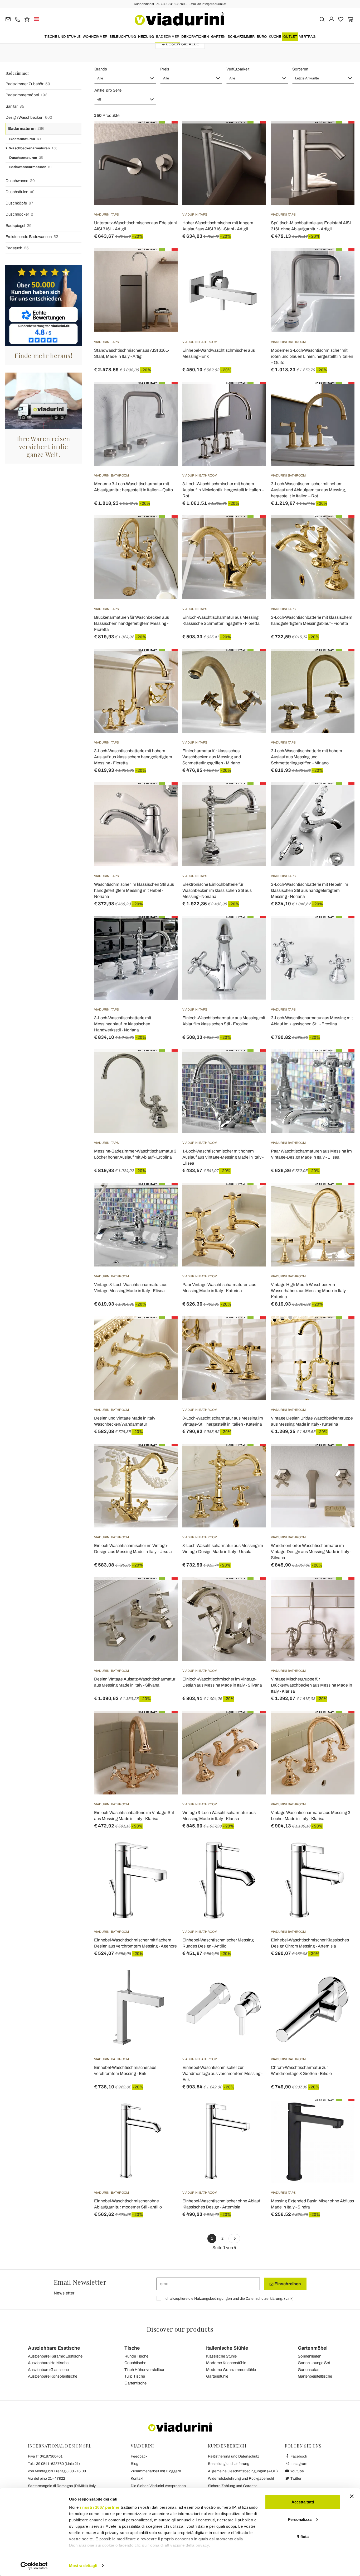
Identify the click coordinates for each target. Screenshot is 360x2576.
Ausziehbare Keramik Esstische (55, 2356)
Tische (132, 2348)
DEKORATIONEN (195, 37)
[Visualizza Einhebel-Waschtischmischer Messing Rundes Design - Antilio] (253, 1851)
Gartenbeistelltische (315, 2376)
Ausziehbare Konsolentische (53, 2376)
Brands (101, 69)
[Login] (331, 19)
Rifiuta (303, 2537)
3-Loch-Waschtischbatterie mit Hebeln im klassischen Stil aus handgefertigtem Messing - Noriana (310, 890)
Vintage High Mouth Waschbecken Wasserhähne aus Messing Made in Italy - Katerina (309, 1291)
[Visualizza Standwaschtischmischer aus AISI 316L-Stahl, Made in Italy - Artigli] (164, 261)
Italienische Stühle (227, 2348)
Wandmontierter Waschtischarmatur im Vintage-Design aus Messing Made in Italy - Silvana (311, 1552)
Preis (165, 69)
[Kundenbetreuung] (18, 19)
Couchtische (135, 2363)
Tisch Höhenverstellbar (144, 2370)
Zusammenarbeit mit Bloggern (156, 2471)
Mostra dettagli (83, 2566)
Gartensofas (309, 2370)
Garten (218, 37)
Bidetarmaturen (25, 139)
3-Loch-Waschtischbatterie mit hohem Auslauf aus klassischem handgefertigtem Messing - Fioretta (133, 757)
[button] (125, 78)
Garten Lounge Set (314, 2363)
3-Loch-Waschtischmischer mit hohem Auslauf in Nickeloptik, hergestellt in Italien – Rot (223, 490)
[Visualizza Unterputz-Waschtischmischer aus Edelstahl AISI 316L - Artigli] (164, 134)
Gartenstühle (217, 2376)
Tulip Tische (135, 2376)
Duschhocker (19, 214)
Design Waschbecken (29, 117)
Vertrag (307, 37)
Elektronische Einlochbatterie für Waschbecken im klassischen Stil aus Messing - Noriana (217, 890)
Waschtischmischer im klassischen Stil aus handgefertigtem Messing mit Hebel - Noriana (134, 890)
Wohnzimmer (95, 37)
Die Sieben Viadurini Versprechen (158, 2486)
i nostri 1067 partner (100, 2507)
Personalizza (300, 2519)
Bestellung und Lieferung (229, 2464)
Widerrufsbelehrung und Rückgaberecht (241, 2479)
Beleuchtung (123, 37)
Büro (262, 37)
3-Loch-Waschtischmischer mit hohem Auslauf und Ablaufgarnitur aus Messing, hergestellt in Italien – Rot (308, 490)
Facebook (298, 2456)
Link (289, 2299)
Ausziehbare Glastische (48, 2370)
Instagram (298, 2464)
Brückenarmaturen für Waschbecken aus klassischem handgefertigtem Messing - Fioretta (132, 623)
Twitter (296, 2479)
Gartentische (135, 2383)
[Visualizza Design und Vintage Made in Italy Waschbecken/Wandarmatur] (164, 1330)
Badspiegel (19, 226)
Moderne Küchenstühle (226, 2363)
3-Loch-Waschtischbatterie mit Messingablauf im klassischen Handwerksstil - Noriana (123, 1024)
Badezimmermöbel (26, 95)
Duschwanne (20, 181)
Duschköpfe (19, 203)
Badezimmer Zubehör (28, 84)
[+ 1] (234, 2239)
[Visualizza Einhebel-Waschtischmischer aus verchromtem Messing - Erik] (164, 1979)
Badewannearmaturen (31, 167)
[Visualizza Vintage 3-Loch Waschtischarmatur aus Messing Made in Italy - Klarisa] (253, 1724)
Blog (135, 2464)
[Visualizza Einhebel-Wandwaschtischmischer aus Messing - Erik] (253, 261)
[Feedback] (27, 19)
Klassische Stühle (221, 2356)
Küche (275, 37)
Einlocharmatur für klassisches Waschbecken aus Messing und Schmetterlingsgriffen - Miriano (212, 757)
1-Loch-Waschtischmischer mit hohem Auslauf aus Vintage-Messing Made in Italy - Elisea (223, 1157)
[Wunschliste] (164, 147)
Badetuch (17, 248)
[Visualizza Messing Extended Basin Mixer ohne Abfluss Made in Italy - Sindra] (341, 2112)
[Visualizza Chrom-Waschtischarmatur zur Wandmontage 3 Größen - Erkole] (341, 1979)
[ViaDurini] (179, 19)
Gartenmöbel (313, 2348)
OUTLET (290, 37)
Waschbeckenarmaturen (33, 148)
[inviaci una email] (8, 19)
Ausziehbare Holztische (48, 2363)
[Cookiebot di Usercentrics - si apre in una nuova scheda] (34, 2566)
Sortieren (300, 69)
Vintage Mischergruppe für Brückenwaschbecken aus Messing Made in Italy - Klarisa (312, 1685)
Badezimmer (168, 37)
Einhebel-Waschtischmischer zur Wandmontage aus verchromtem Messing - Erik (222, 2073)
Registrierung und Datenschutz (233, 2456)
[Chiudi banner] (352, 2496)
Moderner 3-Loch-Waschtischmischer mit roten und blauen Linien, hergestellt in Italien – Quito (312, 356)
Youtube (297, 2471)
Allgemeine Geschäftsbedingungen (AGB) (243, 2471)
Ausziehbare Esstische (54, 2348)
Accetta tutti (303, 2502)
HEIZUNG (146, 37)
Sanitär (15, 106)
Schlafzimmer (241, 37)
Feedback (139, 2456)
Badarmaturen (26, 128)
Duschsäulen (20, 192)
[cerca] (322, 19)
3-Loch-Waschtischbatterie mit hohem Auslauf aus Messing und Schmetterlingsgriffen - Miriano (307, 757)
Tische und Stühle (63, 37)
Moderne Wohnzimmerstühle (231, 2370)
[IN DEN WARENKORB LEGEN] (341, 261)
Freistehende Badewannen (32, 237)
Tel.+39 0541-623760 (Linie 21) (54, 2464)
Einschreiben (287, 2284)
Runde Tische (136, 2356)
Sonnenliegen (310, 2356)
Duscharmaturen (26, 158)
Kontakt (137, 2479)
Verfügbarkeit (238, 69)
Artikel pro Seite (108, 90)
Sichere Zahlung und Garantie (233, 2486)
